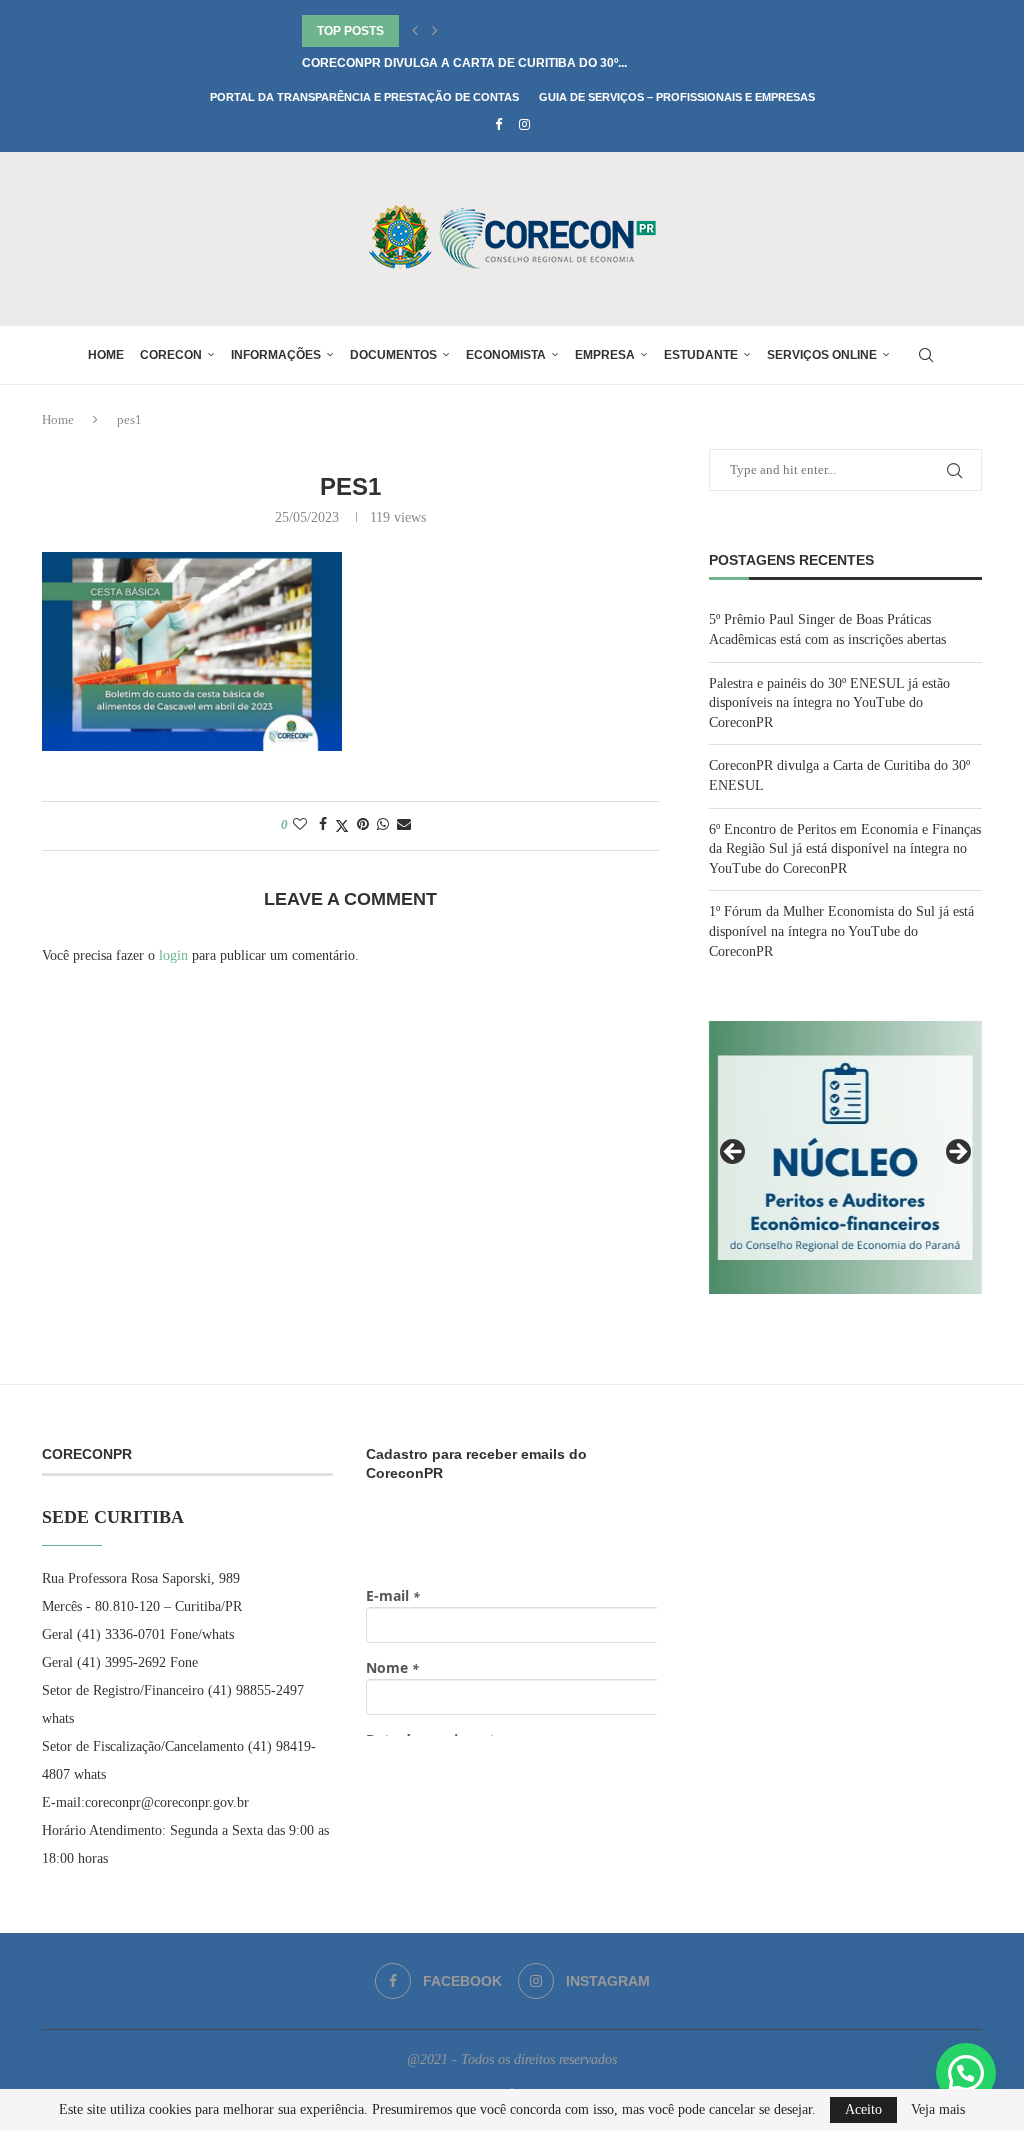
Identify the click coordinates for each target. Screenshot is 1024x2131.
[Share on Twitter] (342, 826)
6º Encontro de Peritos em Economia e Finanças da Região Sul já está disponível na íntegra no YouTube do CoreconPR (845, 849)
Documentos (393, 355)
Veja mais (938, 2110)
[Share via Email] (404, 825)
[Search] (926, 355)
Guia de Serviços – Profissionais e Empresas (677, 97)
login (173, 955)
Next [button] (957, 1153)
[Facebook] (498, 125)
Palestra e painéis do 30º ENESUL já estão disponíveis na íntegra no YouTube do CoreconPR (829, 703)
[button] (415, 31)
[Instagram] (524, 125)
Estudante (701, 355)
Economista (506, 355)
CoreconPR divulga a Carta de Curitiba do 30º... (464, 31)
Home (106, 355)
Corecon (171, 355)
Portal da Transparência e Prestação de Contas (364, 97)
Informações (276, 355)
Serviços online (822, 355)
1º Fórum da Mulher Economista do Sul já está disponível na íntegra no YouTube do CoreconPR (841, 931)
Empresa (605, 355)
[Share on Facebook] (323, 825)
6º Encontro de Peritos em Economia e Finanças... (469, 63)
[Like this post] (300, 825)
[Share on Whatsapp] (383, 825)
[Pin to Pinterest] (363, 825)
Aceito (863, 2109)
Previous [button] (734, 1153)
